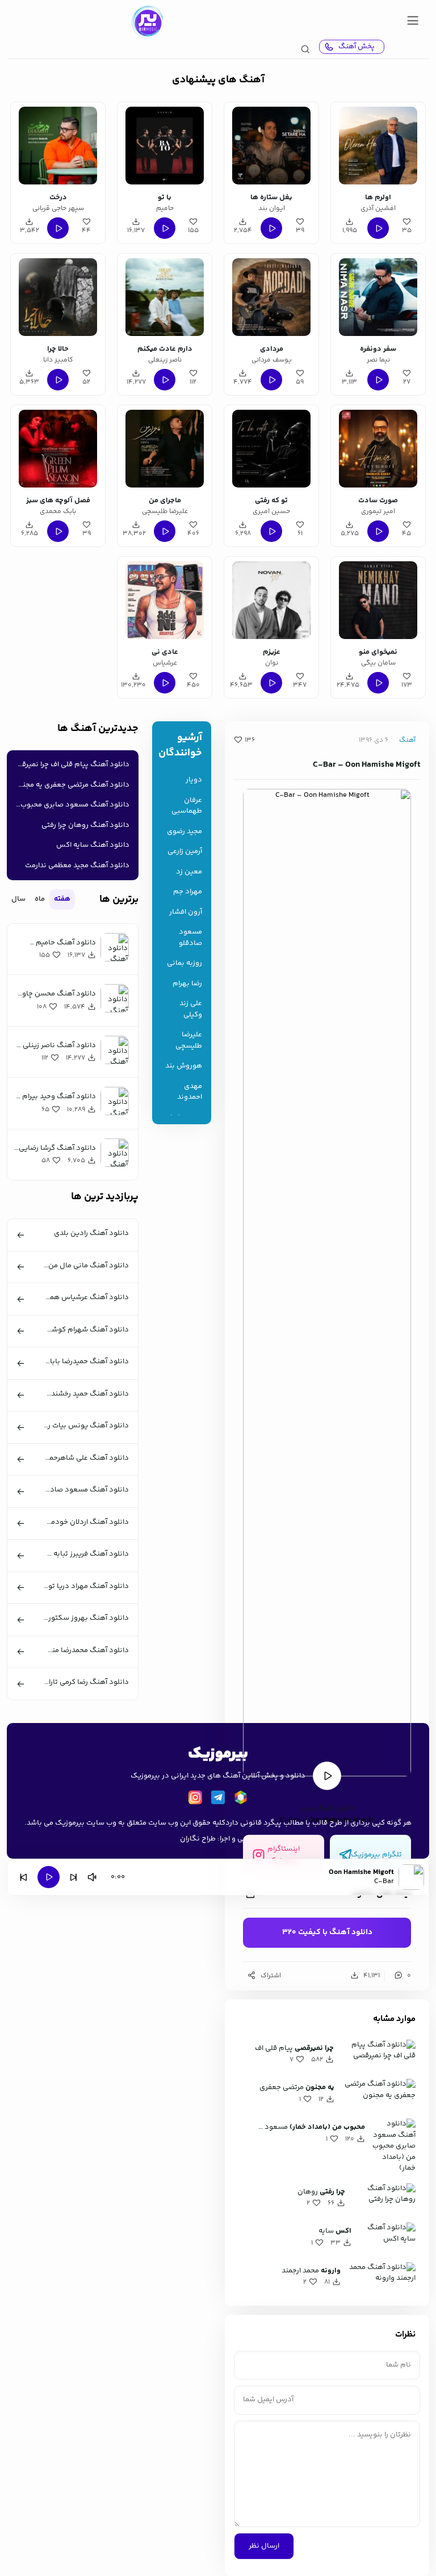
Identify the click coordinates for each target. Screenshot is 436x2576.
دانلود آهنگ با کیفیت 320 (327, 1932)
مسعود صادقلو (190, 938)
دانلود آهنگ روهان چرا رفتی (85, 825)
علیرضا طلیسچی (189, 1041)
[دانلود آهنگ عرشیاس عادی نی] (164, 600)
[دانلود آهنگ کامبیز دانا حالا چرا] (58, 297)
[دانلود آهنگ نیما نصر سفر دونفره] (378, 297)
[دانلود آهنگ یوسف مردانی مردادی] (271, 297)
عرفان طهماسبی (187, 806)
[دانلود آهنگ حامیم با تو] (164, 146)
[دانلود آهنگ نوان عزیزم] (271, 600)
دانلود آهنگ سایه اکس (93, 845)
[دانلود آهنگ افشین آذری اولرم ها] (378, 146)
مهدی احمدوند (190, 1092)
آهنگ (407, 740)
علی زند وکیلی (191, 1009)
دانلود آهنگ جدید (327, 1809)
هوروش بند (184, 1066)
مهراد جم (188, 892)
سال (18, 899)
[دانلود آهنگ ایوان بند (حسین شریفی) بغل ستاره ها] (271, 146)
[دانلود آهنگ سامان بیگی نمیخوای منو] (378, 600)
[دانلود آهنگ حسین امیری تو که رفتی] (271, 449)
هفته (62, 899)
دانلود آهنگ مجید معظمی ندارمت (77, 865)
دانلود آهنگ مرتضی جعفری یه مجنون (71, 785)
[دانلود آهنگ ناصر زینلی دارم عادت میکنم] (164, 297)
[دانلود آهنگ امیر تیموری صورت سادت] (378, 449)
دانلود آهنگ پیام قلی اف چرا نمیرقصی (70, 764)
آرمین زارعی (185, 852)
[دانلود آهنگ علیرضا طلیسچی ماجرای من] (164, 449)
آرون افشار (186, 912)
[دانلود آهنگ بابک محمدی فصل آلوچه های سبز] (58, 449)
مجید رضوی (185, 832)
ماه (40, 899)
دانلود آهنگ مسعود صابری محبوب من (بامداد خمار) (70, 805)
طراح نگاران (198, 1839)
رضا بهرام (187, 984)
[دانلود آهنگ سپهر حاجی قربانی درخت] (58, 146)
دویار (194, 780)
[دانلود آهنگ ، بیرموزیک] (147, 22)
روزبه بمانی (185, 963)
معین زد (189, 872)
